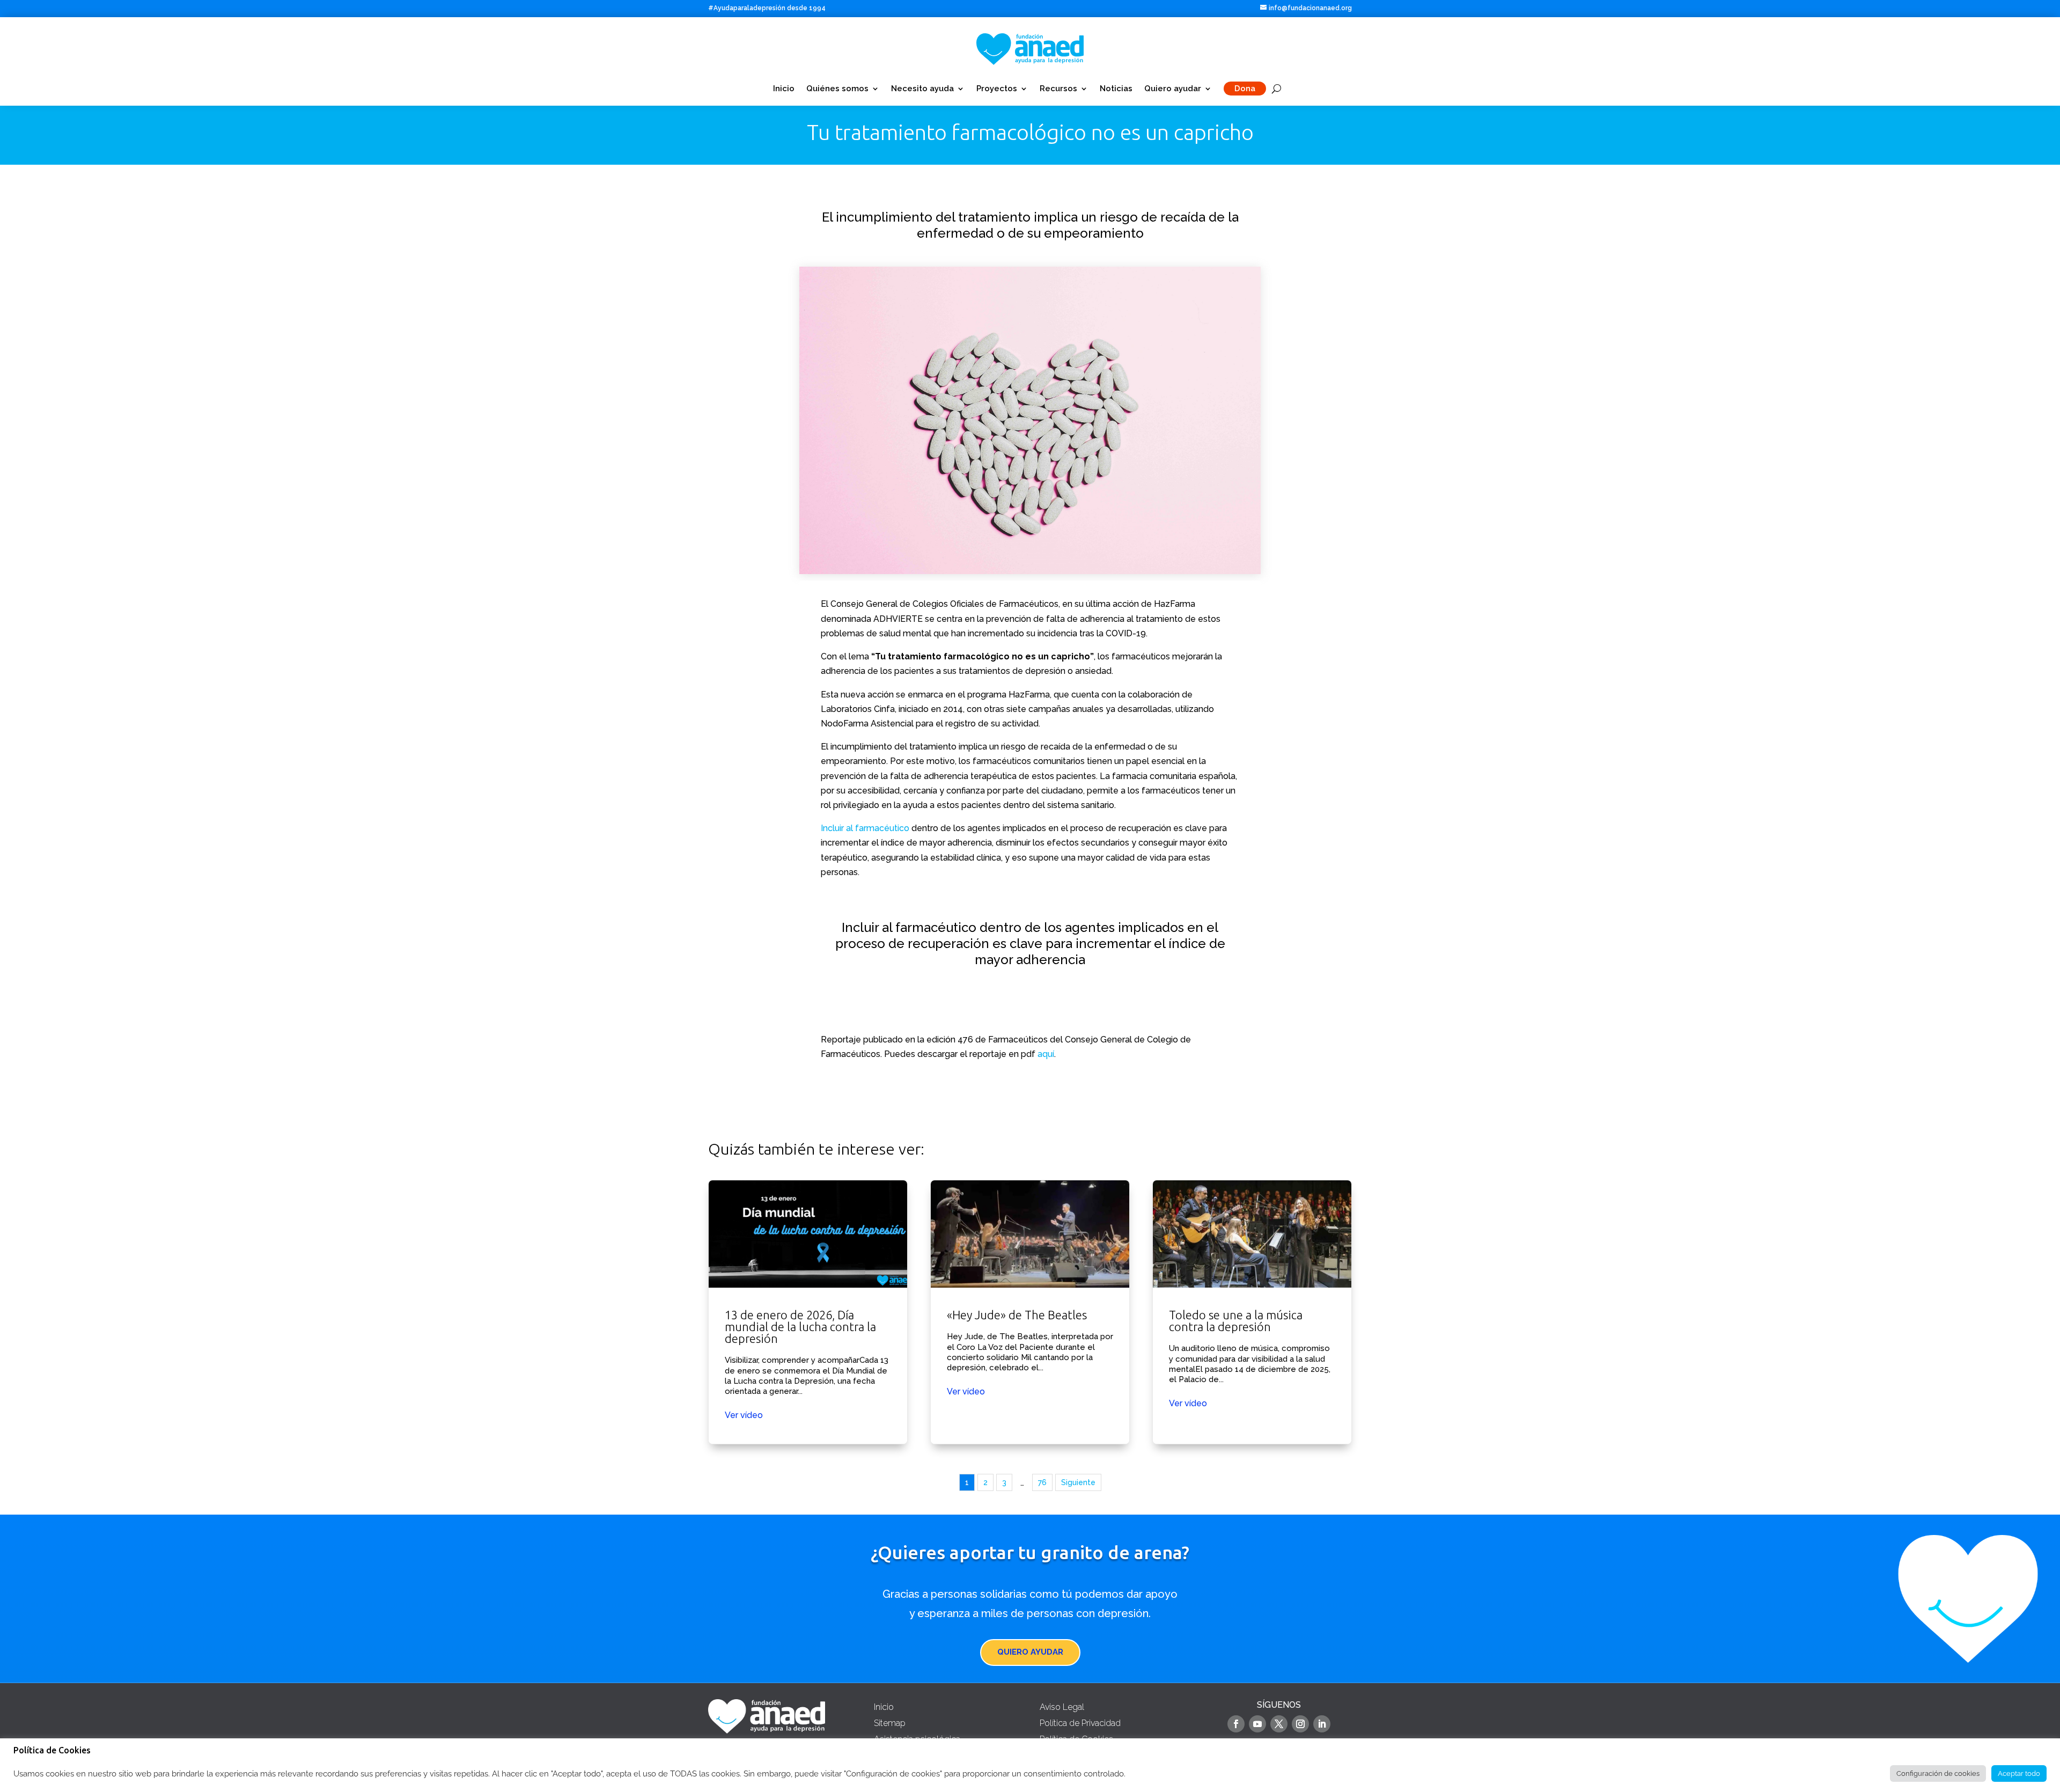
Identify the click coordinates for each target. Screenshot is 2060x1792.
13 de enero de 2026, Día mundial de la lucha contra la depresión (808, 1312)
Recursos (1058, 89)
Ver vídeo (744, 1415)
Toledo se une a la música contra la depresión (1252, 1312)
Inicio (784, 89)
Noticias (1116, 89)
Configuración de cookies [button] (1938, 1773)
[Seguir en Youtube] (1257, 1724)
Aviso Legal (1062, 1707)
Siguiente (1078, 1482)
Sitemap (890, 1723)
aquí (1046, 1054)
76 (1042, 1482)
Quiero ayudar (1173, 89)
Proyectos (997, 89)
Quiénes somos (837, 89)
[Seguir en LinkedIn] (1322, 1724)
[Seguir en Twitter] (1279, 1724)
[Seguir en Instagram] (1300, 1724)
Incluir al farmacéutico (865, 828)
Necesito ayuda (922, 89)
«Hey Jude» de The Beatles (1030, 1312)
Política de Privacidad (1080, 1723)
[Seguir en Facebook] (1236, 1724)
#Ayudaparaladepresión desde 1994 (767, 8)
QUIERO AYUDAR (1030, 1652)
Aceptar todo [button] (2019, 1773)
